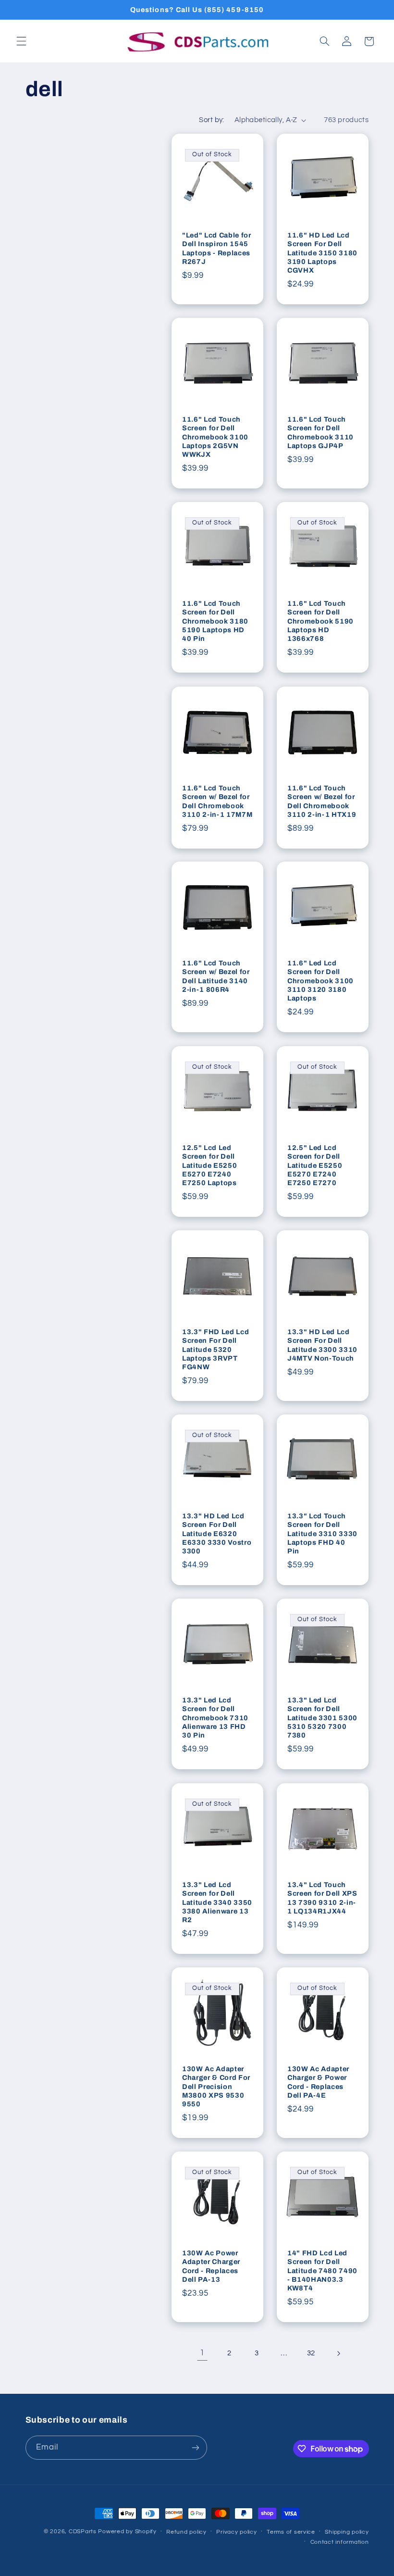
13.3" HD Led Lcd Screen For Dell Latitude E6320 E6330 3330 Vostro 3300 (217, 1534)
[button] (21, 41)
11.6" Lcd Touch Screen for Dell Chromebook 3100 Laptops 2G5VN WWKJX (215, 437)
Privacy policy (236, 2532)
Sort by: (211, 120)
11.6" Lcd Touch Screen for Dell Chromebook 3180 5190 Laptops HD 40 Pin (215, 621)
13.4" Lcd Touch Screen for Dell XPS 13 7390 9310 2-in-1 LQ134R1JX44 (322, 1897)
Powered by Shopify (127, 2532)
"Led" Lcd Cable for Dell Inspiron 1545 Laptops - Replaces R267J (217, 248)
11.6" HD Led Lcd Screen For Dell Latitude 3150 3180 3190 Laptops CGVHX (322, 253)
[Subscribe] (195, 2447)
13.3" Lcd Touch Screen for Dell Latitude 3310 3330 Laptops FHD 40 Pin (322, 1534)
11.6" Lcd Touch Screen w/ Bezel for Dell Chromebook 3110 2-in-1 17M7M (217, 801)
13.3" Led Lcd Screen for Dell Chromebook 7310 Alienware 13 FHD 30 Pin (215, 1718)
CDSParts (83, 2532)
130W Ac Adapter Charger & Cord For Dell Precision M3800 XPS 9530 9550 (216, 2087)
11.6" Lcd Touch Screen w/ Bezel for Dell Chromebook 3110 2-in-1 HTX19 (322, 801)
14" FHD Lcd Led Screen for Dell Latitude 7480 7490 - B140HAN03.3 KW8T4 (322, 2271)
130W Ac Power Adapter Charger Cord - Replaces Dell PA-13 (211, 2266)
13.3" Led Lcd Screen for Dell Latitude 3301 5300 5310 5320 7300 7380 (322, 1718)
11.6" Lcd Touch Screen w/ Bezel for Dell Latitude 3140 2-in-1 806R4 (216, 976)
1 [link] (202, 2353)
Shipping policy (347, 2532)
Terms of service (291, 2532)
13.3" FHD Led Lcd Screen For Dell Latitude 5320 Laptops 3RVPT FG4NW (215, 1350)
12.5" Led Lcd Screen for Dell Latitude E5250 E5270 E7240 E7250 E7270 (315, 1165)
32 (311, 2353)
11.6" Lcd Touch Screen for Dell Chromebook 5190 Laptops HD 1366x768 (320, 621)
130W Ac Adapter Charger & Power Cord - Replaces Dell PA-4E (318, 2082)
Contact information (340, 2542)
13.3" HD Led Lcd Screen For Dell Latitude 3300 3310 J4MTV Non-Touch (322, 1345)
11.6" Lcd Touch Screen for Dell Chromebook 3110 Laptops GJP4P (320, 432)
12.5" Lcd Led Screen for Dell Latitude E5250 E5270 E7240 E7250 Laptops (209, 1165)
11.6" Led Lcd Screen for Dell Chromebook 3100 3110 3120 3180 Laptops (320, 981)
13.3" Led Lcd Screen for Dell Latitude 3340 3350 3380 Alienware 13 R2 (217, 1902)
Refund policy (186, 2532)
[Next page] (338, 2353)
